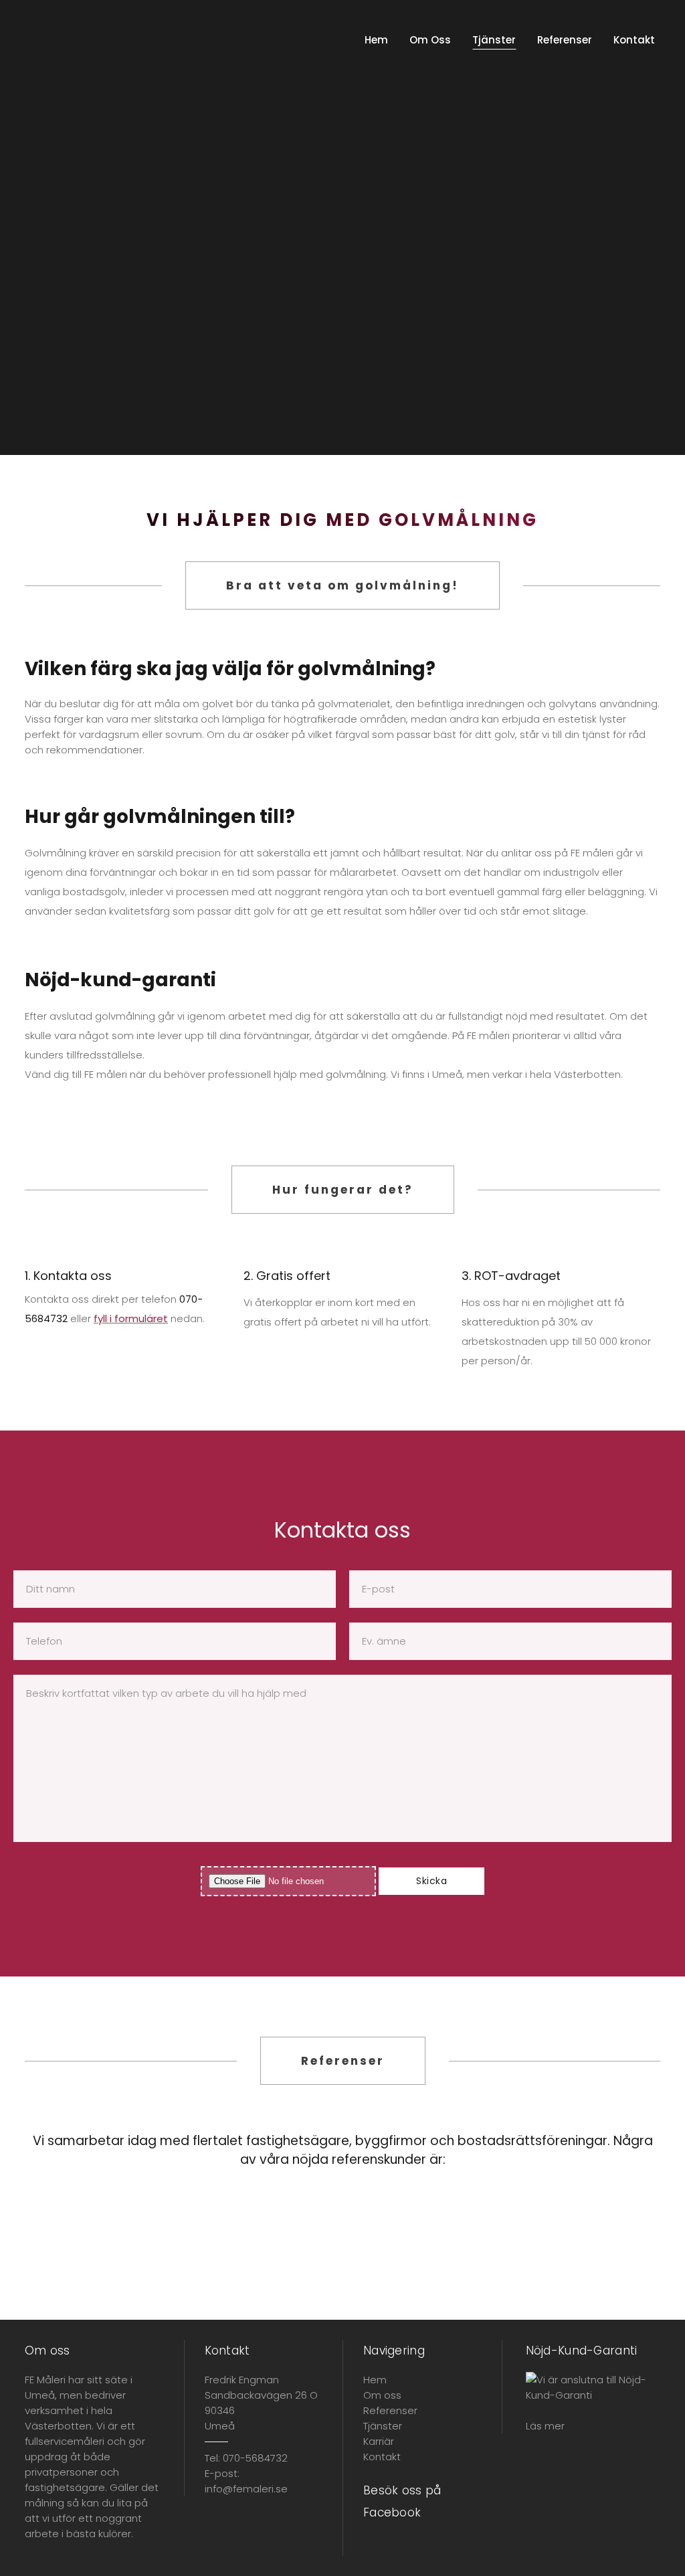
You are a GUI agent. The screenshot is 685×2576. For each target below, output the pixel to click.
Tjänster (383, 2426)
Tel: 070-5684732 (246, 2458)
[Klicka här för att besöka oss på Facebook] (372, 2548)
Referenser (390, 2410)
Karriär (379, 2441)
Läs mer (545, 2426)
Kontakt (382, 2457)
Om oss (382, 2395)
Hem (375, 2380)
